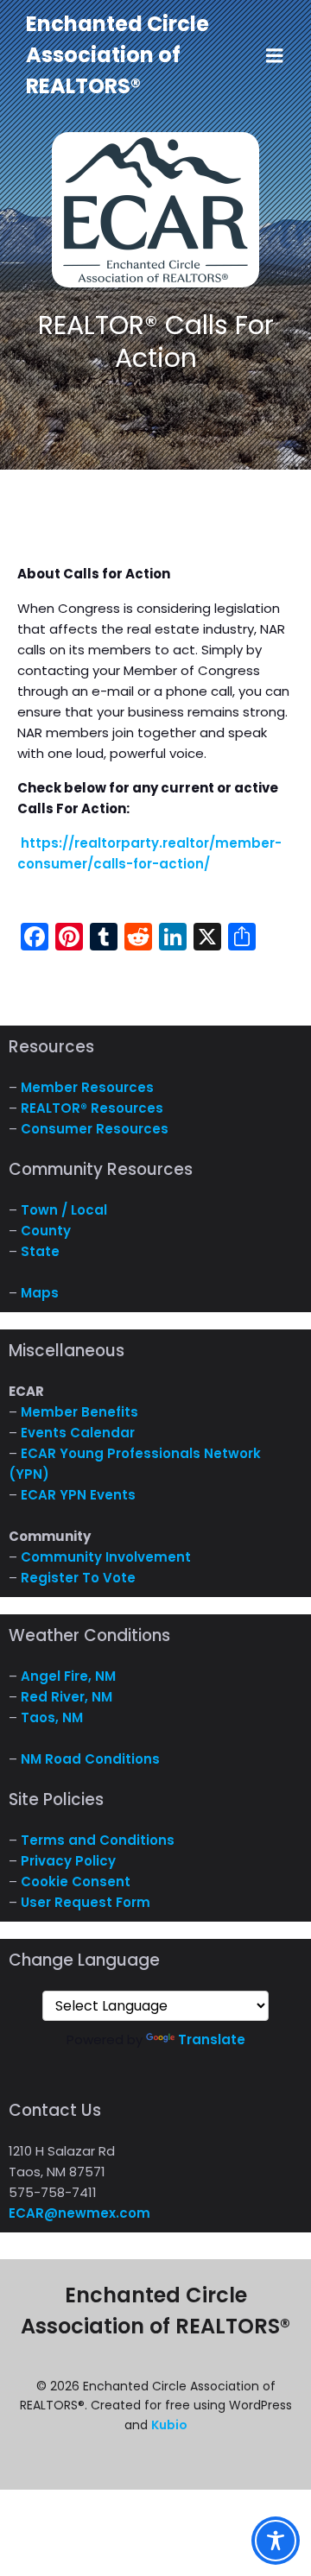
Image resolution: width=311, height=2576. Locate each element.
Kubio (169, 2425)
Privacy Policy (68, 1861)
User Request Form (86, 1902)
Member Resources (87, 1087)
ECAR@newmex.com (79, 2213)
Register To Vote (78, 1578)
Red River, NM (67, 1697)
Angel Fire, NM (68, 1676)
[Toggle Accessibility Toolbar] (276, 2541)
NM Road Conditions (90, 1759)
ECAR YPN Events (78, 1495)
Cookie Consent (76, 1881)
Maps (40, 1293)
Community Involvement (106, 1557)
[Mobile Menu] (275, 56)
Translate (212, 2039)
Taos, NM (52, 1717)
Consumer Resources (95, 1129)
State (40, 1251)
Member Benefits (79, 1412)
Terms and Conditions (98, 1840)
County (46, 1231)
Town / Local (64, 1210)
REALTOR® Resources (92, 1108)
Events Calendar (78, 1433)
